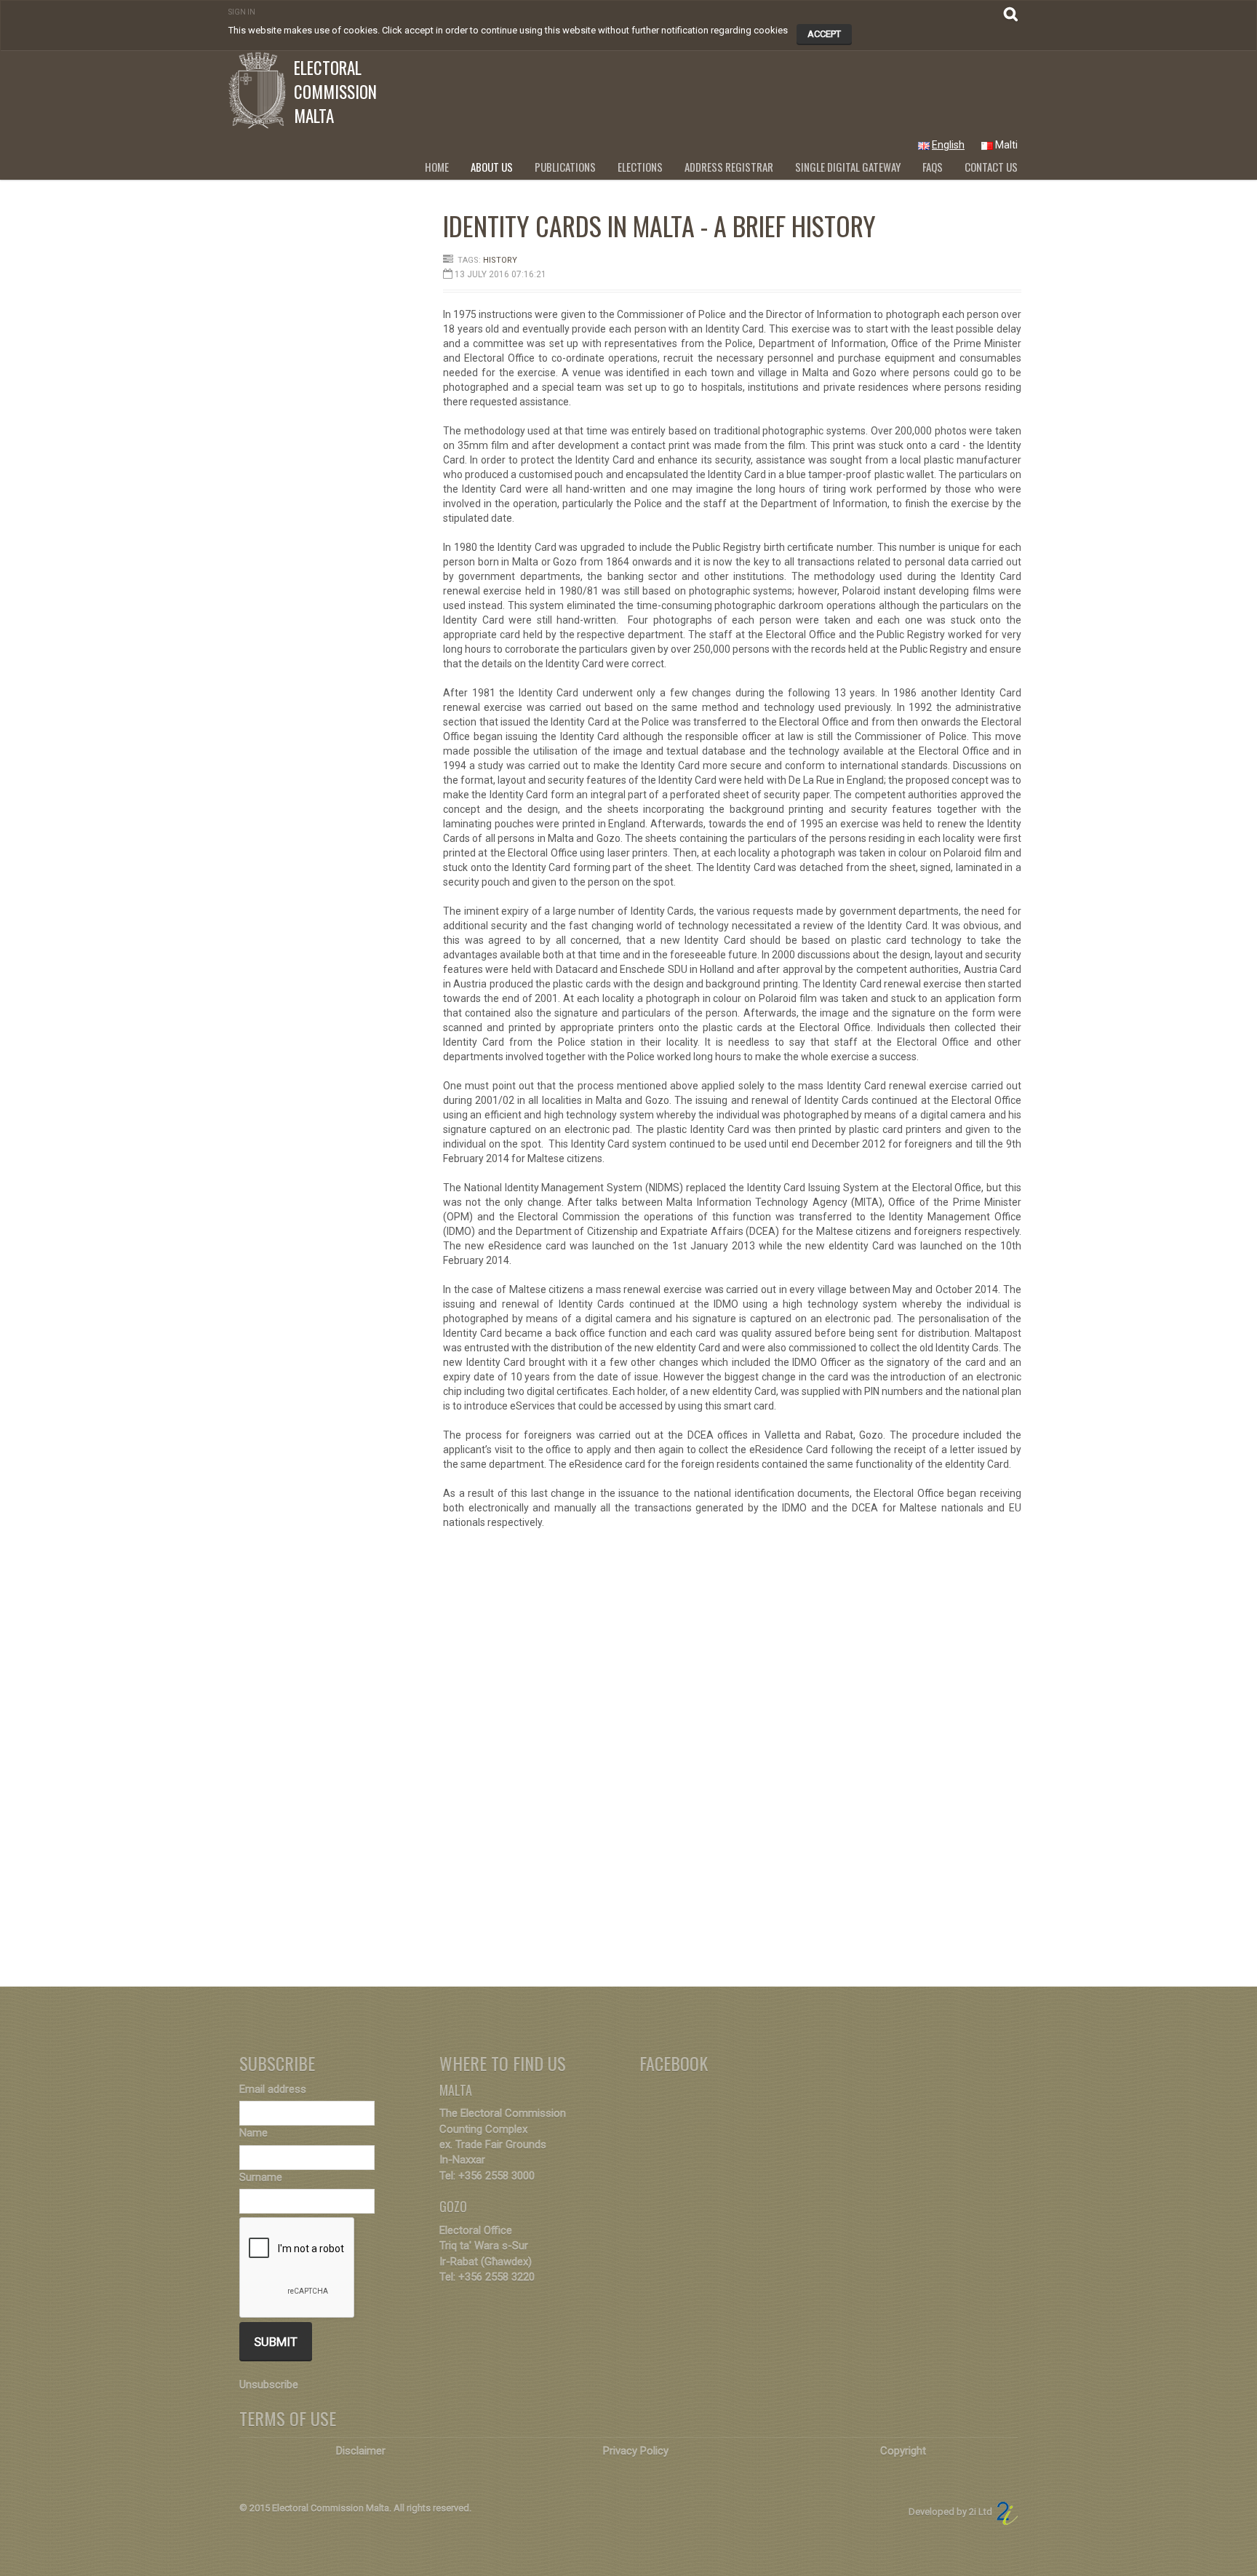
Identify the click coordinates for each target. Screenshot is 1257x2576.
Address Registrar (729, 167)
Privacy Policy (636, 2451)
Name (254, 2133)
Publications (565, 167)
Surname (261, 2177)
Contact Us (991, 167)
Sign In (242, 12)
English (948, 145)
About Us (492, 167)
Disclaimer (361, 2451)
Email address (273, 2089)
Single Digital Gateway (848, 167)
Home (437, 167)
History (500, 260)
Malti (1006, 145)
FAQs (933, 167)
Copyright (903, 2451)
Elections (640, 167)
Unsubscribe (269, 2385)
